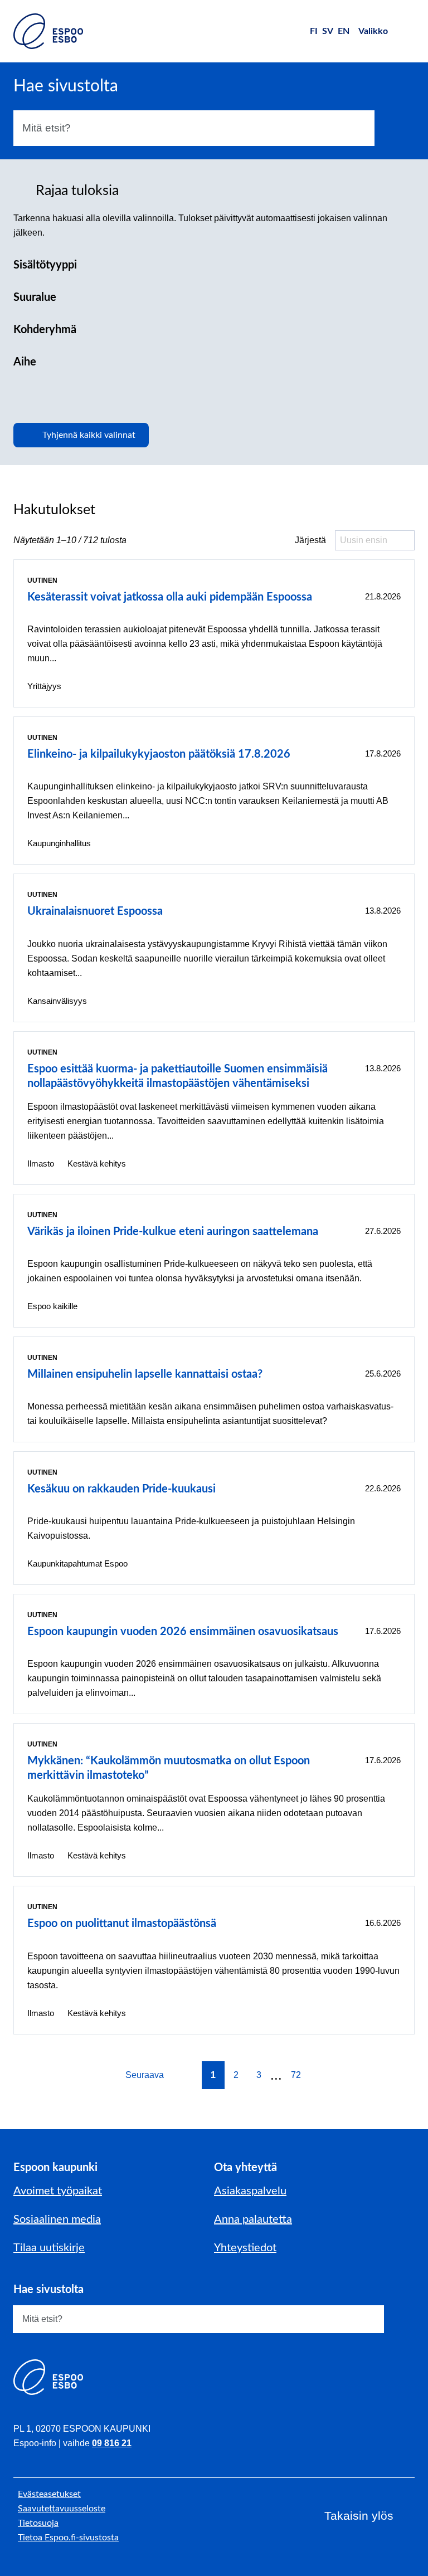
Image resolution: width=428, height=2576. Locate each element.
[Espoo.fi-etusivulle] (48, 31)
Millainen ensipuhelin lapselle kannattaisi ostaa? (145, 1374)
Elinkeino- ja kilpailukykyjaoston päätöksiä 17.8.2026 (159, 754)
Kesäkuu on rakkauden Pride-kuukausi (121, 1489)
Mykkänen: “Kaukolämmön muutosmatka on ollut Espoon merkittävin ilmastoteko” (169, 1768)
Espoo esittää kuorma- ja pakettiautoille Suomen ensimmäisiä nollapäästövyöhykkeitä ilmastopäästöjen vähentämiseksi (177, 1076)
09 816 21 (112, 2443)
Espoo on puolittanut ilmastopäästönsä (122, 1924)
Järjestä (310, 540)
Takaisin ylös (359, 2516)
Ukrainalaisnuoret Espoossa (95, 911)
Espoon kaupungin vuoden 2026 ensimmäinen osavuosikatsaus (183, 1632)
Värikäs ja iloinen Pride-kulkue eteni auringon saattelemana (173, 1232)
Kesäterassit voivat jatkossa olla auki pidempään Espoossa (170, 597)
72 (296, 2075)
